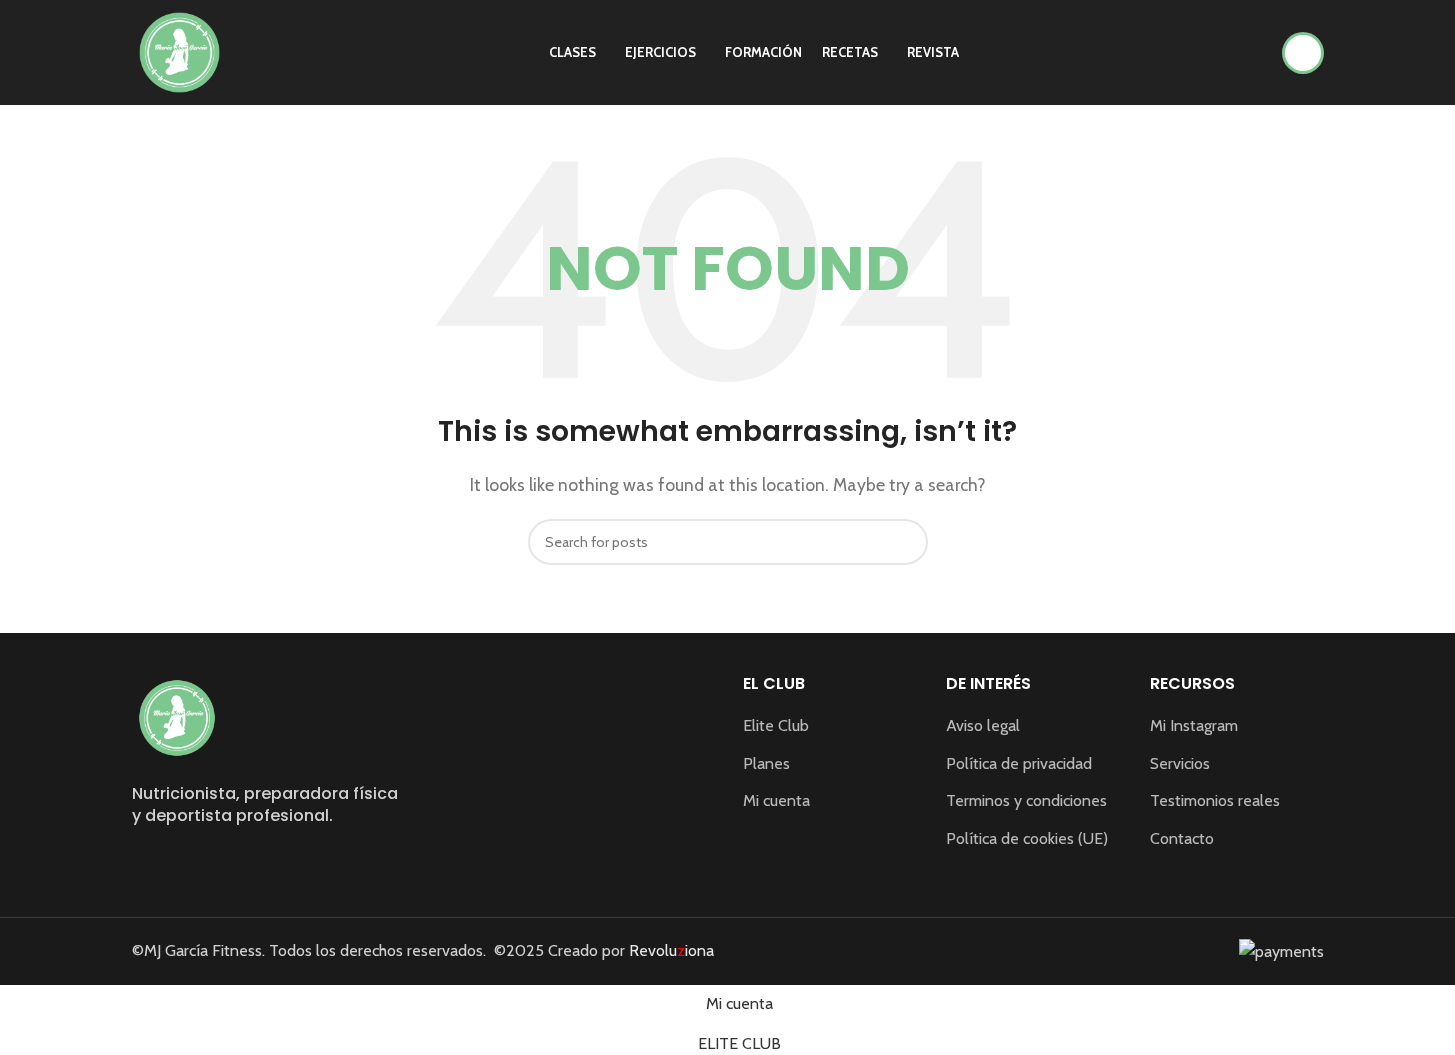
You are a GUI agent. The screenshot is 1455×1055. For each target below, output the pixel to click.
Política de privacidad (1019, 762)
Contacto (1182, 837)
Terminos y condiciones (1026, 800)
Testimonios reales (1215, 800)
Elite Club (776, 725)
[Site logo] (179, 50)
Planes (766, 762)
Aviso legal (983, 725)
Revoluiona (669, 950)
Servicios (1180, 762)
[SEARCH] (905, 542)
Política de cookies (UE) (1027, 837)
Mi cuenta (776, 800)
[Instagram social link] (144, 861)
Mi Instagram (1194, 725)
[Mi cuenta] (1303, 53)
